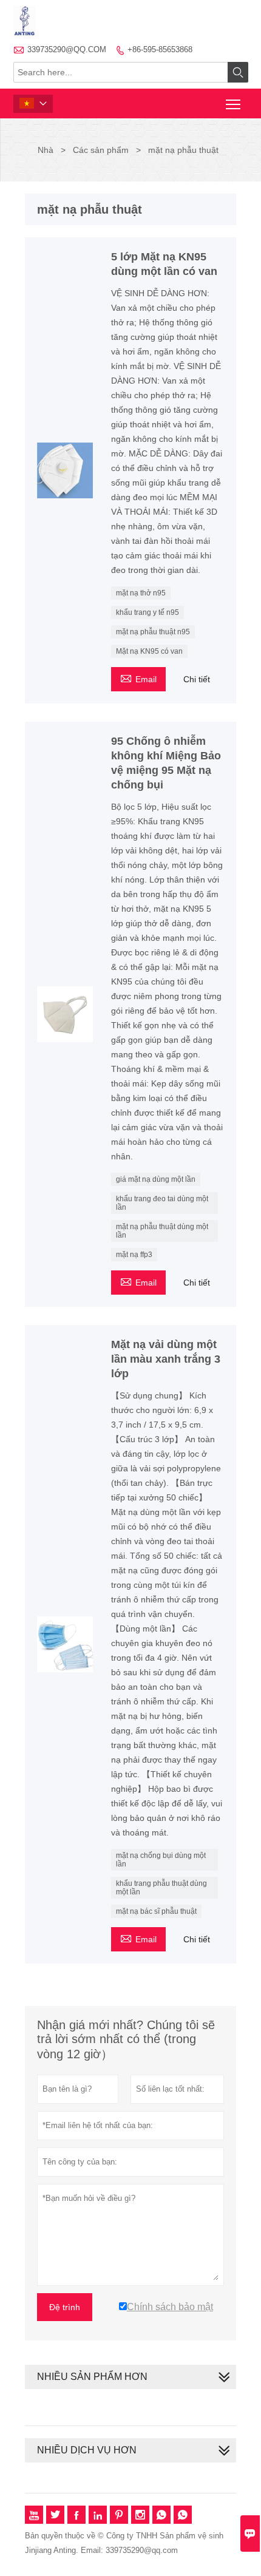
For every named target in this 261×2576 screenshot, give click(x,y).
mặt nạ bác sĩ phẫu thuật (156, 1911)
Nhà (46, 150)
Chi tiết (197, 679)
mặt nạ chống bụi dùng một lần (161, 1860)
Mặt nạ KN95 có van (149, 651)
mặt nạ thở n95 (141, 593)
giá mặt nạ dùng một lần (156, 1179)
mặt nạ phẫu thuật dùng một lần (162, 1231)
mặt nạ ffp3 (134, 1255)
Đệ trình (65, 2307)
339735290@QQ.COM (67, 49)
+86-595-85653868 (160, 49)
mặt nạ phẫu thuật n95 (153, 632)
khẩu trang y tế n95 (147, 612)
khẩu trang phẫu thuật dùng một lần (161, 1888)
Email (138, 678)
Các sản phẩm (101, 150)
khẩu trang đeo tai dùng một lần (162, 1203)
